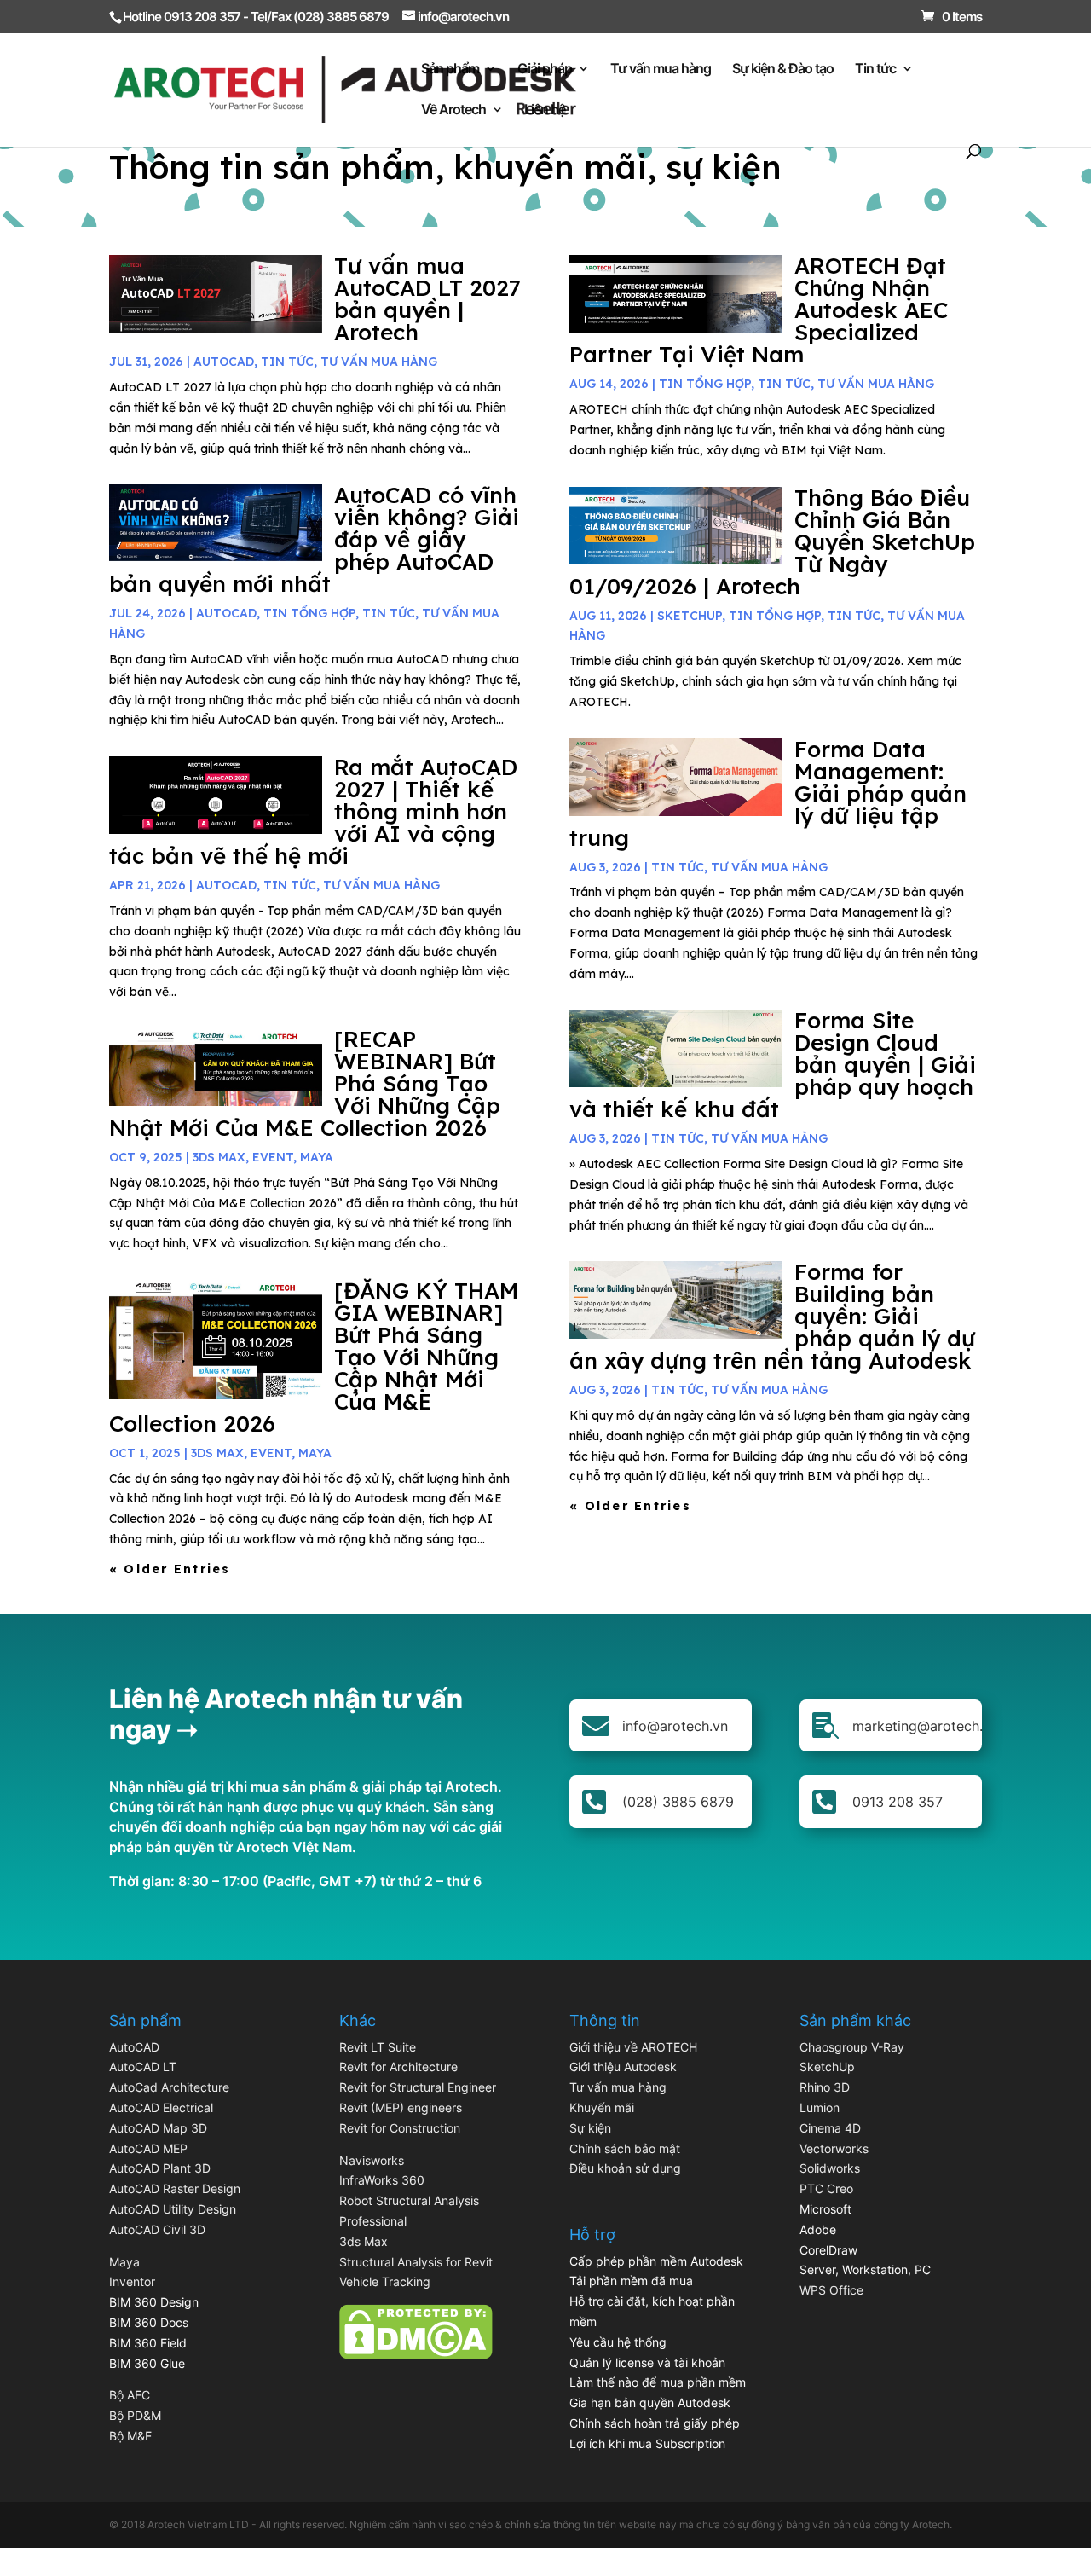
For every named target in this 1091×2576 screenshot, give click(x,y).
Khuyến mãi (602, 2107)
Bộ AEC (130, 2395)
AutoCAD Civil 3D (157, 2229)
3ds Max (364, 2241)
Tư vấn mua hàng (661, 69)
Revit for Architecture (398, 2067)
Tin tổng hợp (309, 613)
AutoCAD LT (143, 2067)
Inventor (132, 2281)
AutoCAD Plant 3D (160, 2168)
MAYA (317, 1157)
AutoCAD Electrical (161, 2107)
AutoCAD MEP (148, 2148)
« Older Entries (170, 1569)
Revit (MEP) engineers (401, 2107)
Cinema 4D (830, 2128)
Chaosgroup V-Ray (852, 2047)
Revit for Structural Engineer (418, 2087)
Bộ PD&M (135, 2415)
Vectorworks (834, 2148)
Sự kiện (590, 2128)
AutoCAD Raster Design (175, 2188)
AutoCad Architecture (169, 2087)
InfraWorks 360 (382, 2180)
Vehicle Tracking (385, 2281)
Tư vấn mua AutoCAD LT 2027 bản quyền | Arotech (427, 299)
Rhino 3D (825, 2087)
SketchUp (690, 616)
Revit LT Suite (378, 2047)
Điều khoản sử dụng (625, 2168)
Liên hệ (545, 110)
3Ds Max (219, 1157)
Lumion (820, 2107)
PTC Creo (826, 2188)
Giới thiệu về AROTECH (633, 2047)
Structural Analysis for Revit (416, 2262)
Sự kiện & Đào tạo (783, 69)
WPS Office (831, 2290)
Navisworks (372, 2160)
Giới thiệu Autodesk (623, 2067)
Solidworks (830, 2168)
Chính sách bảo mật (625, 2148)
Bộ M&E (130, 2436)
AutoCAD (224, 362)
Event (273, 1157)
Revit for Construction (400, 2128)
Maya (124, 2262)
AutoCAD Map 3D (158, 2128)
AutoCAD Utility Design (173, 2209)
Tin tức (875, 69)
